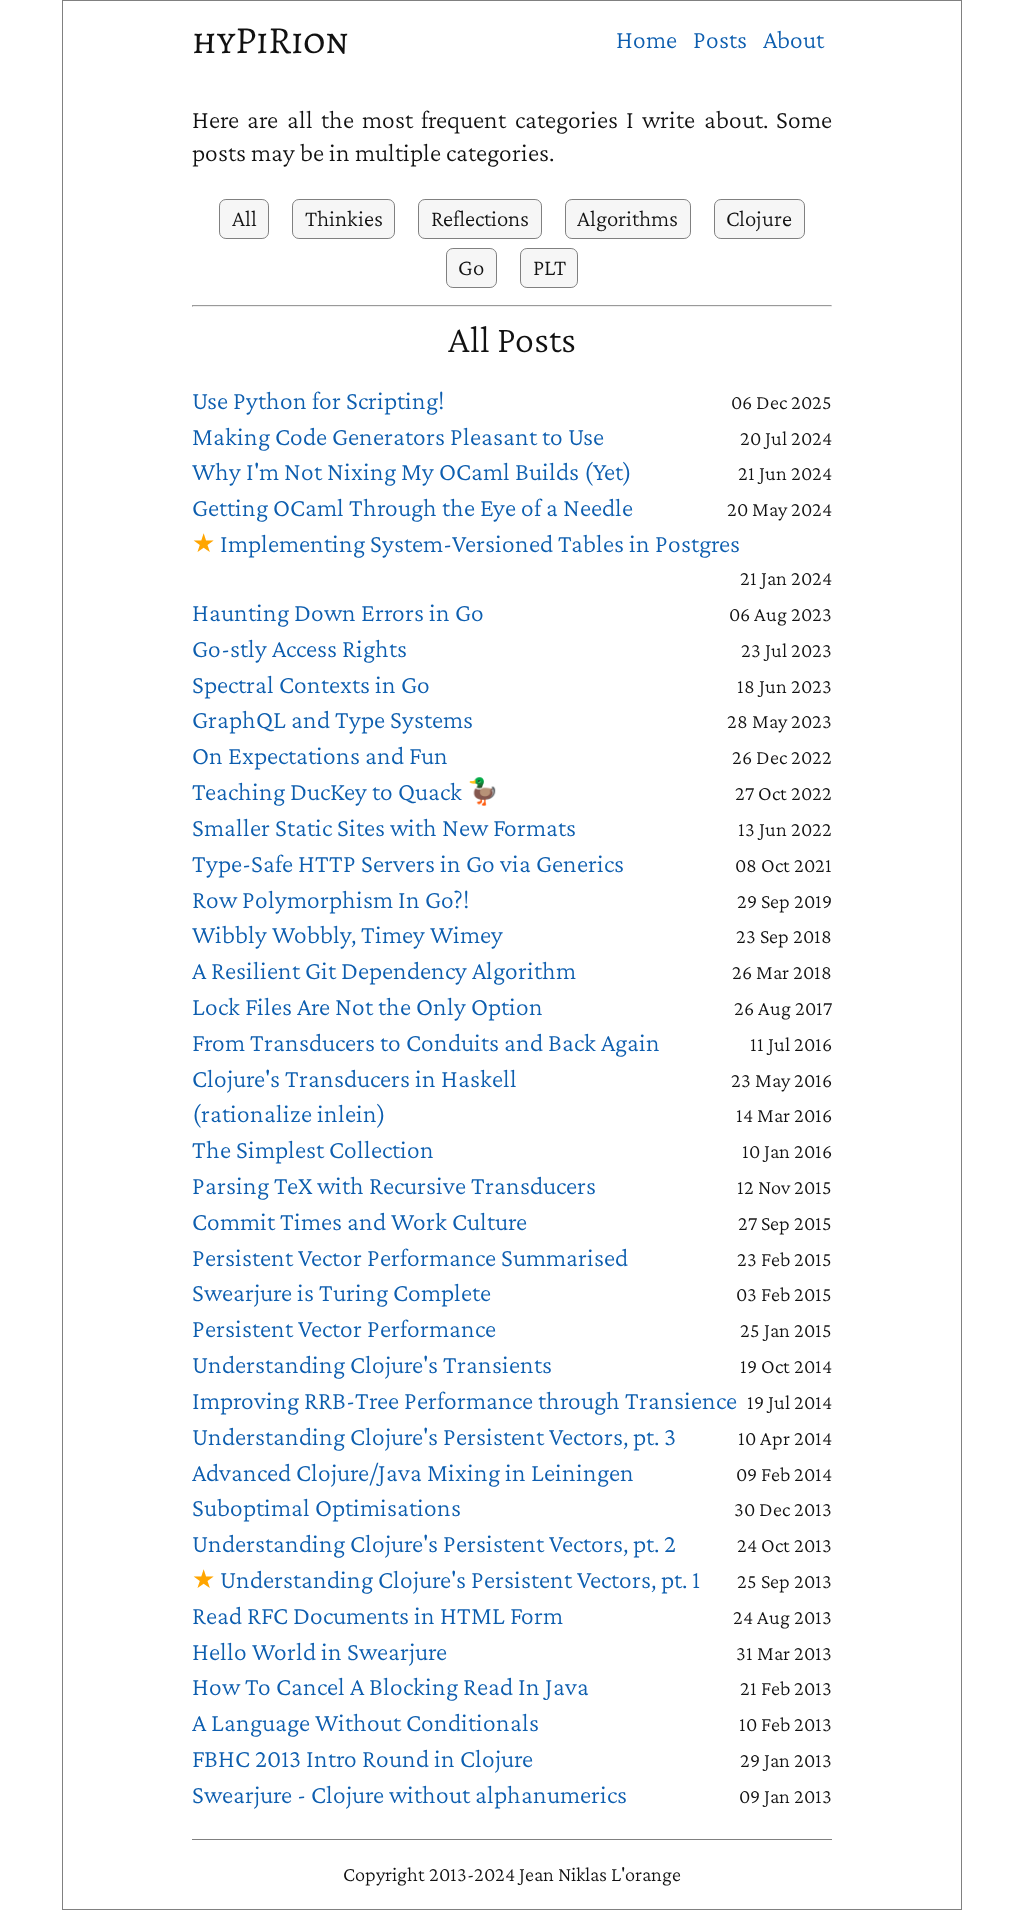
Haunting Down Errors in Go (338, 612)
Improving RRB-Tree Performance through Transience (464, 1400)
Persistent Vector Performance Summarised (410, 1257)
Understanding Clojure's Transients (372, 1364)
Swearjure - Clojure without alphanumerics (409, 1794)
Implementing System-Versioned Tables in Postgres (480, 543)
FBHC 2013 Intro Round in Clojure (362, 1758)
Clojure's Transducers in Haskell (354, 1078)
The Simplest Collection (313, 1149)
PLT (549, 267)
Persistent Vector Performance (344, 1328)
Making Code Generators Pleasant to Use (398, 436)
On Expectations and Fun (320, 755)
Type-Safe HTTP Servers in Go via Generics (408, 863)
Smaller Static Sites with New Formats (384, 827)
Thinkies (344, 218)
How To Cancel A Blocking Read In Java (390, 1686)
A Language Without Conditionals (365, 1722)
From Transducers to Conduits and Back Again (426, 1042)
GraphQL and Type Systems (332, 719)
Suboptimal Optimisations (326, 1507)
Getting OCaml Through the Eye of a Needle (412, 507)
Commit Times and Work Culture (359, 1221)
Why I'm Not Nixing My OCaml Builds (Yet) (412, 471)
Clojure (759, 218)
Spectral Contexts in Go (311, 684)
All (244, 218)
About (793, 39)
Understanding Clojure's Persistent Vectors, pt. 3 (434, 1436)
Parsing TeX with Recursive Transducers (394, 1185)
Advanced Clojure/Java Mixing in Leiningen (413, 1472)
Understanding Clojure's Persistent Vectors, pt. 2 (434, 1543)
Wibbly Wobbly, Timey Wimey (347, 934)
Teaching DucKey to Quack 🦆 (345, 791)
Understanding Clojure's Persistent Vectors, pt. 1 (460, 1579)
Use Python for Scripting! (318, 400)
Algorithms (627, 218)
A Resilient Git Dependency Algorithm (384, 970)
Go (471, 267)
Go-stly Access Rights (299, 648)
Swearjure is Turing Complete (341, 1292)
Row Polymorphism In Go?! (330, 899)
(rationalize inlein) (289, 1113)
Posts (720, 39)
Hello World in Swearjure (319, 1651)
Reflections (480, 218)
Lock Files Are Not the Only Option (367, 1006)
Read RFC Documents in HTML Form (377, 1615)
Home (646, 39)
